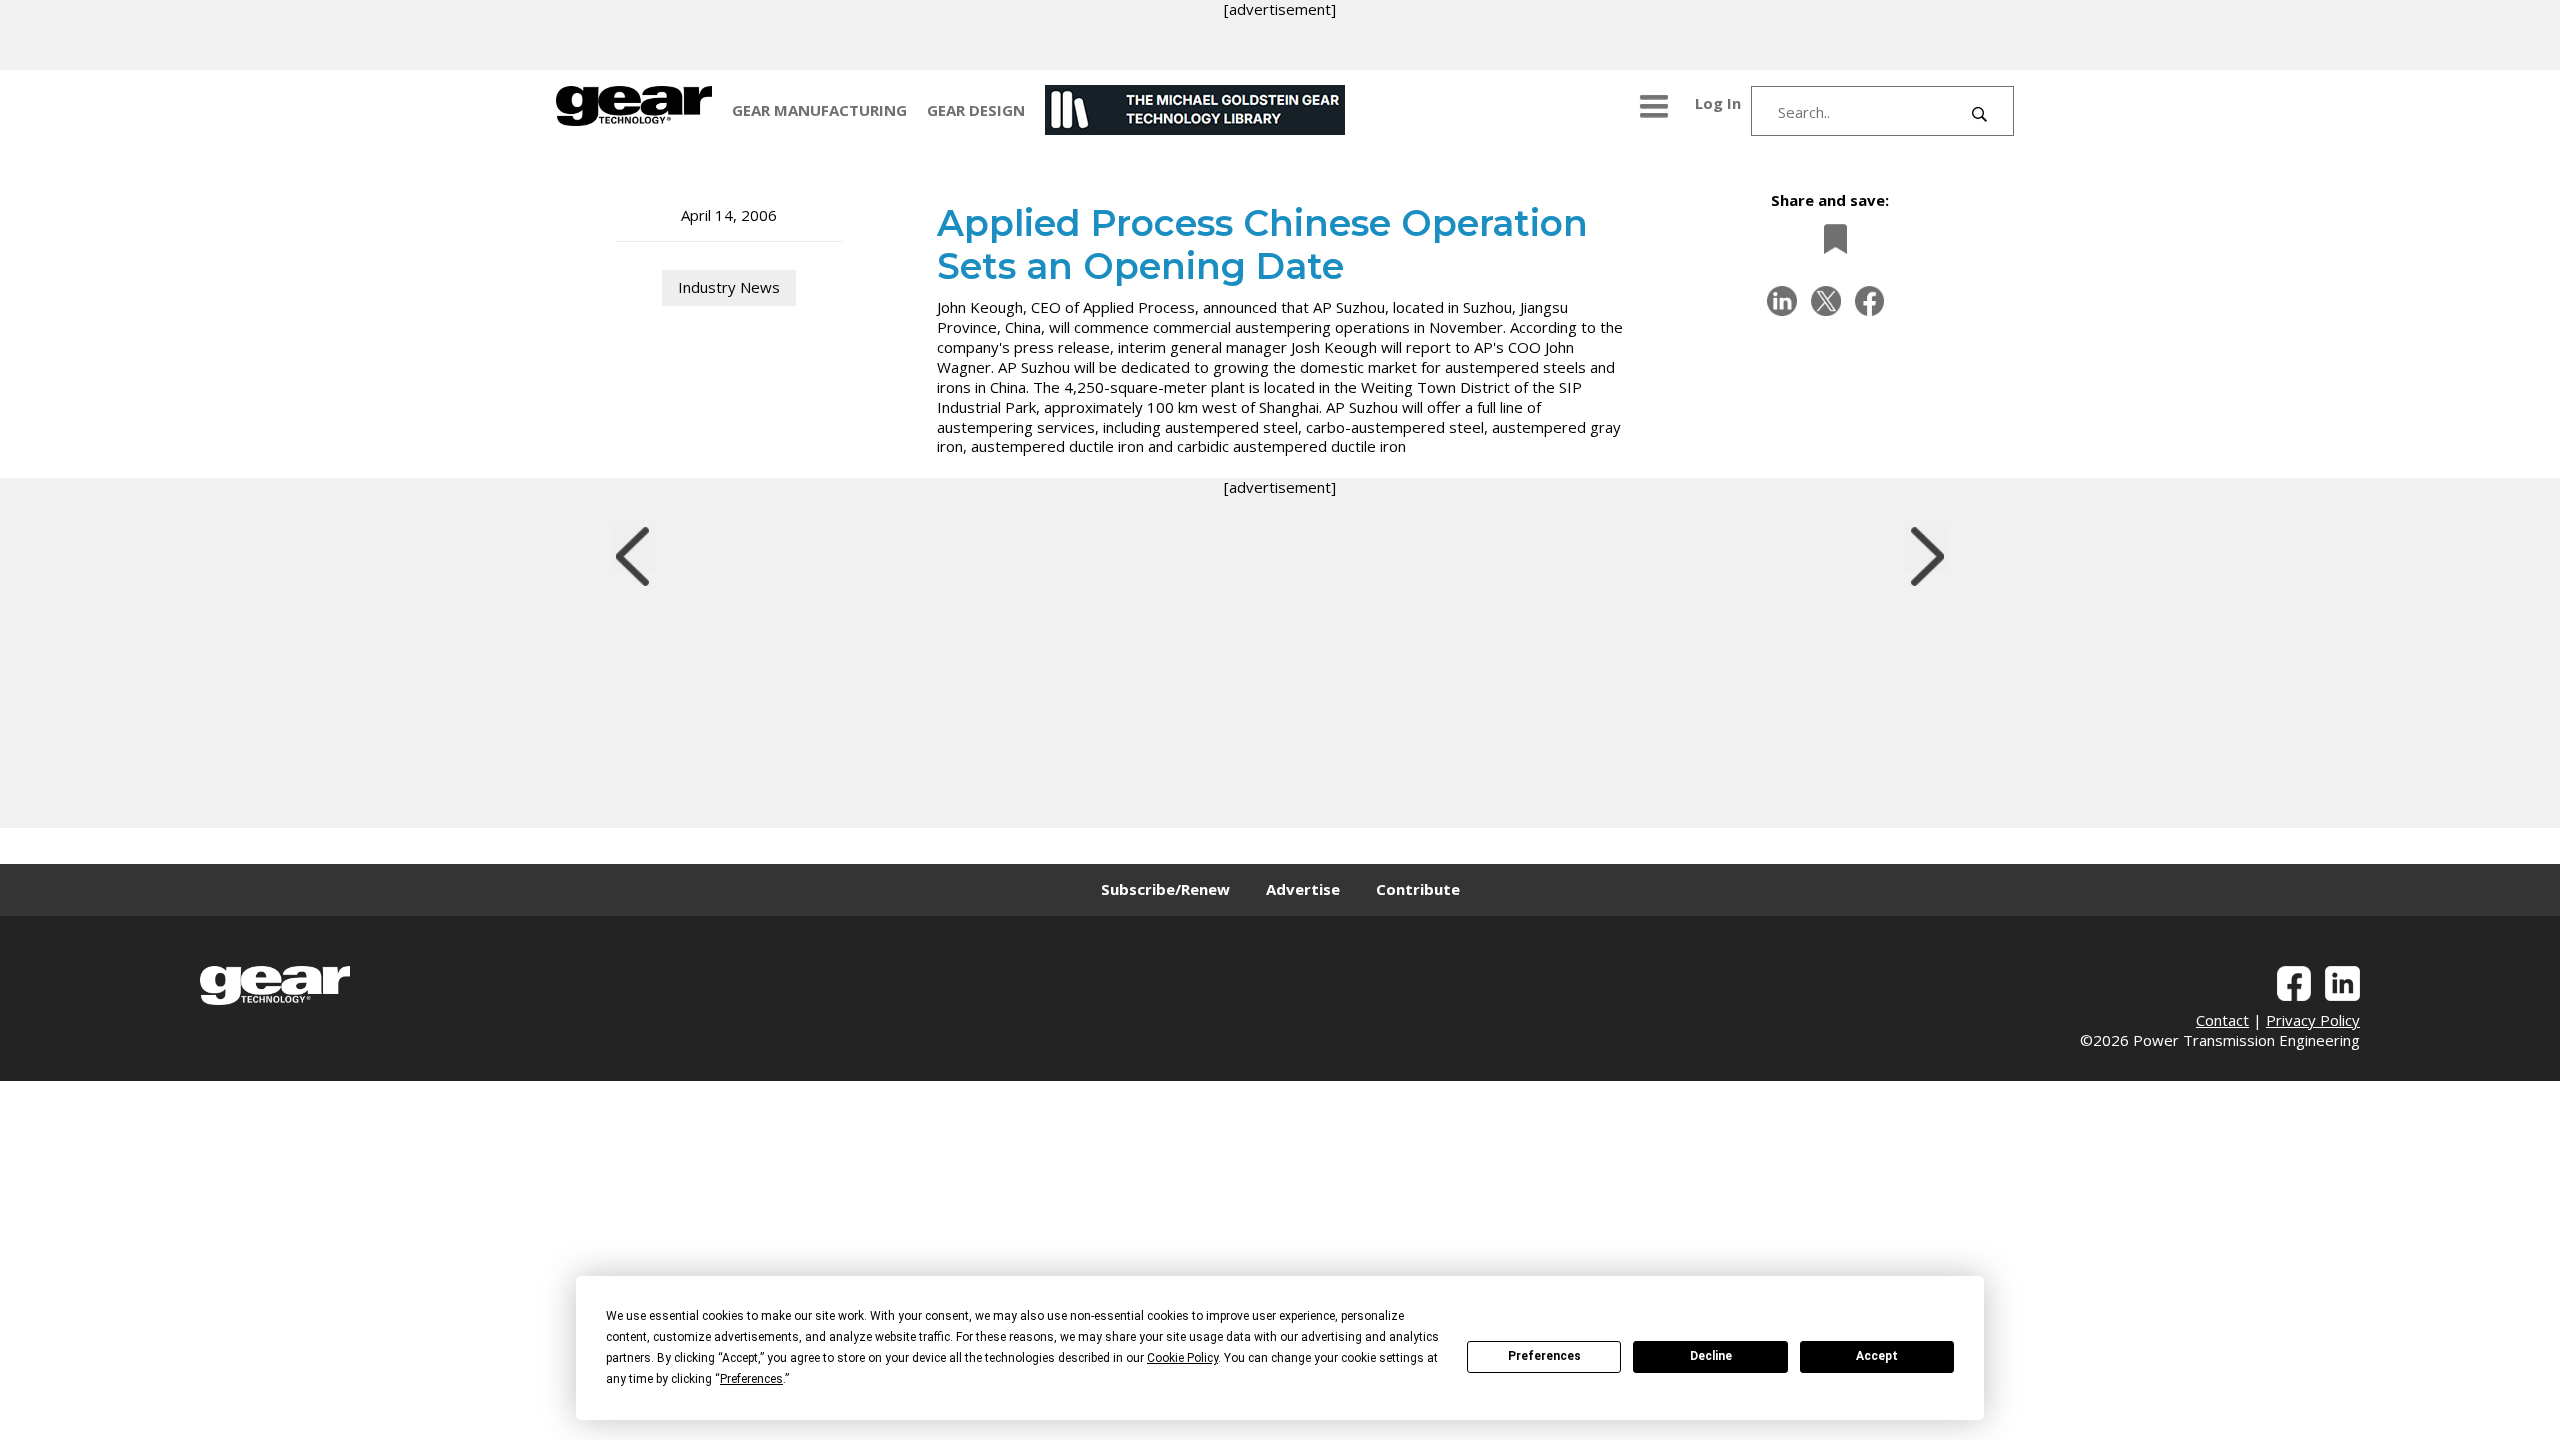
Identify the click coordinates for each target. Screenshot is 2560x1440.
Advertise (1303, 889)
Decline (1711, 1356)
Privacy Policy (2313, 1020)
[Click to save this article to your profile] (1830, 238)
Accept (1877, 1356)
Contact (2222, 1020)
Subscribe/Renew (1165, 889)
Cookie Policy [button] (1182, 1358)
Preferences (1544, 1356)
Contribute (1418, 889)
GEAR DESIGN (976, 110)
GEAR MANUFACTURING (819, 110)
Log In (1718, 103)
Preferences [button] (751, 1379)
